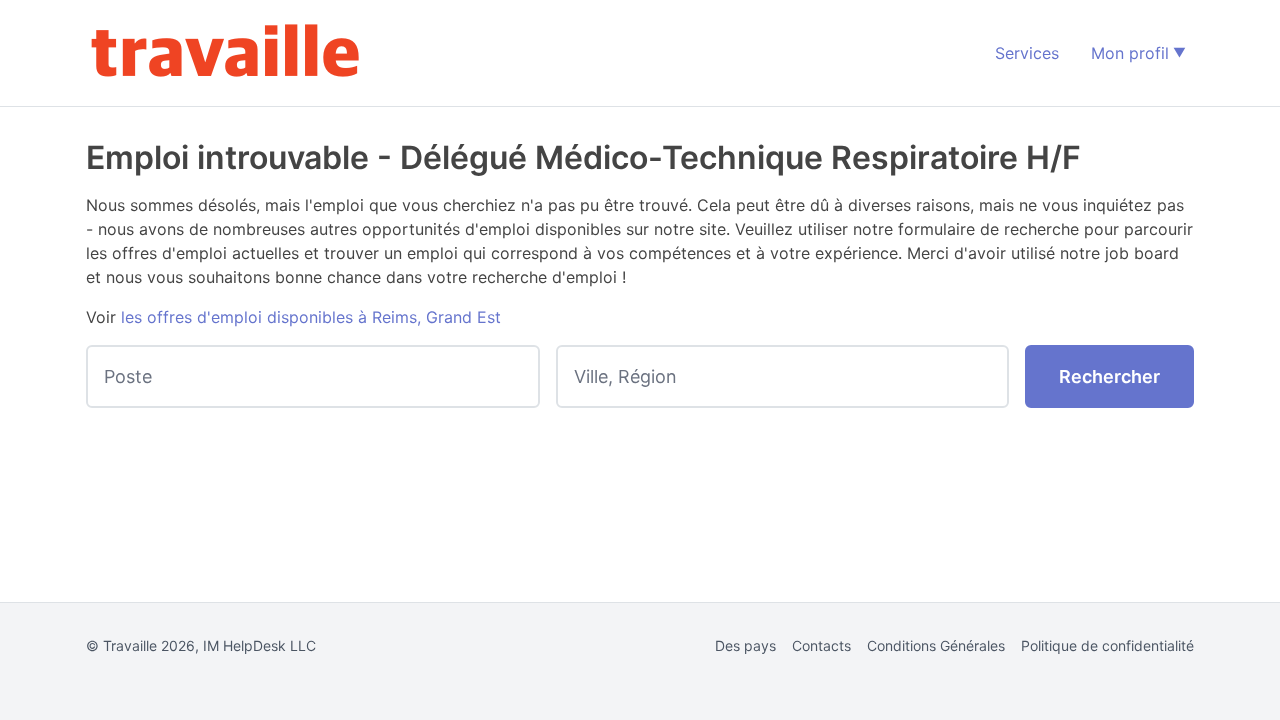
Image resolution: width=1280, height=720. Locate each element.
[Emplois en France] (226, 53)
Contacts (821, 645)
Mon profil (1130, 53)
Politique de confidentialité (1107, 645)
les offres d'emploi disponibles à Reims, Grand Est (311, 317)
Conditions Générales (936, 645)
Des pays (745, 645)
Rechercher (1109, 376)
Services (1027, 53)
